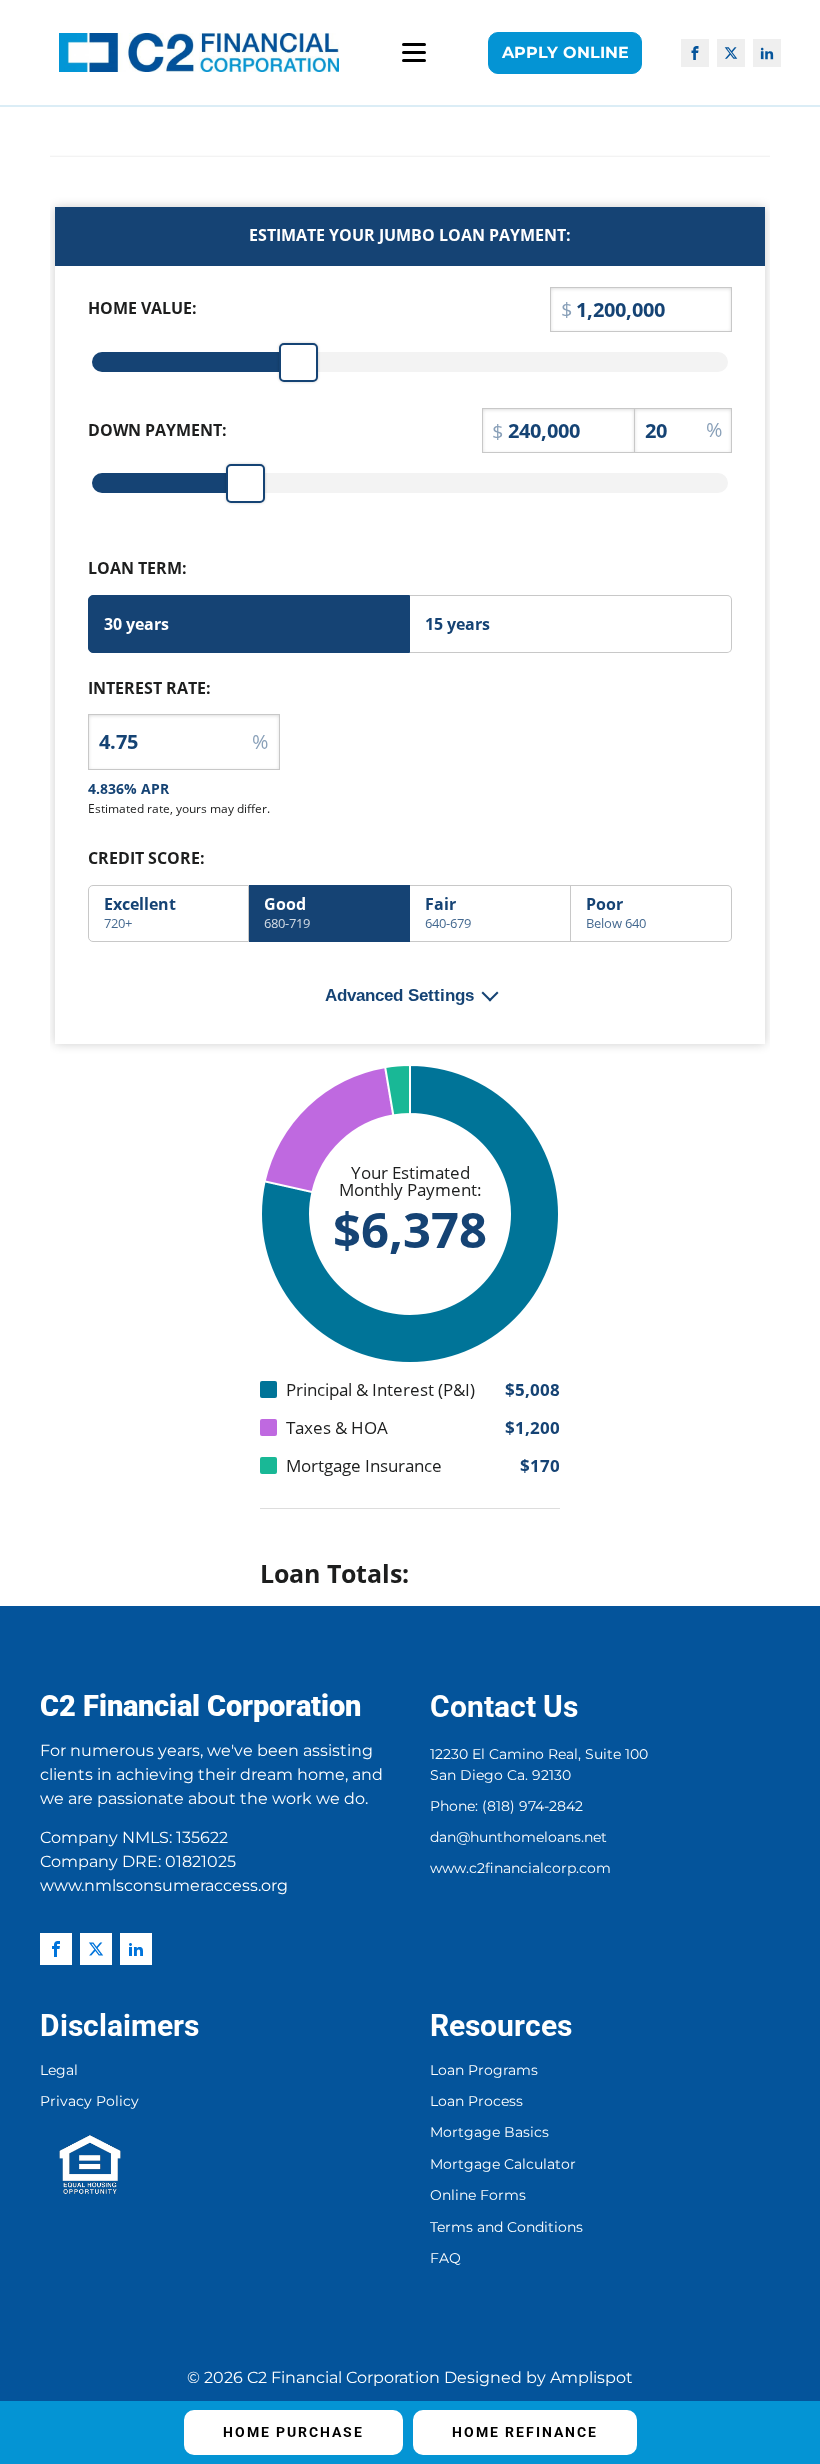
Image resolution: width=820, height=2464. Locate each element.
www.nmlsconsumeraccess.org (164, 1885)
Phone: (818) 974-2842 (506, 1806)
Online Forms (478, 2195)
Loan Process (476, 2101)
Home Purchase (293, 2432)
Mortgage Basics (489, 2132)
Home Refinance (525, 2432)
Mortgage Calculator (503, 2164)
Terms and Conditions (506, 2227)
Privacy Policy (89, 2101)
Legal (59, 2070)
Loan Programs (484, 2070)
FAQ (445, 2258)
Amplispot (591, 2377)
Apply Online (565, 52)
